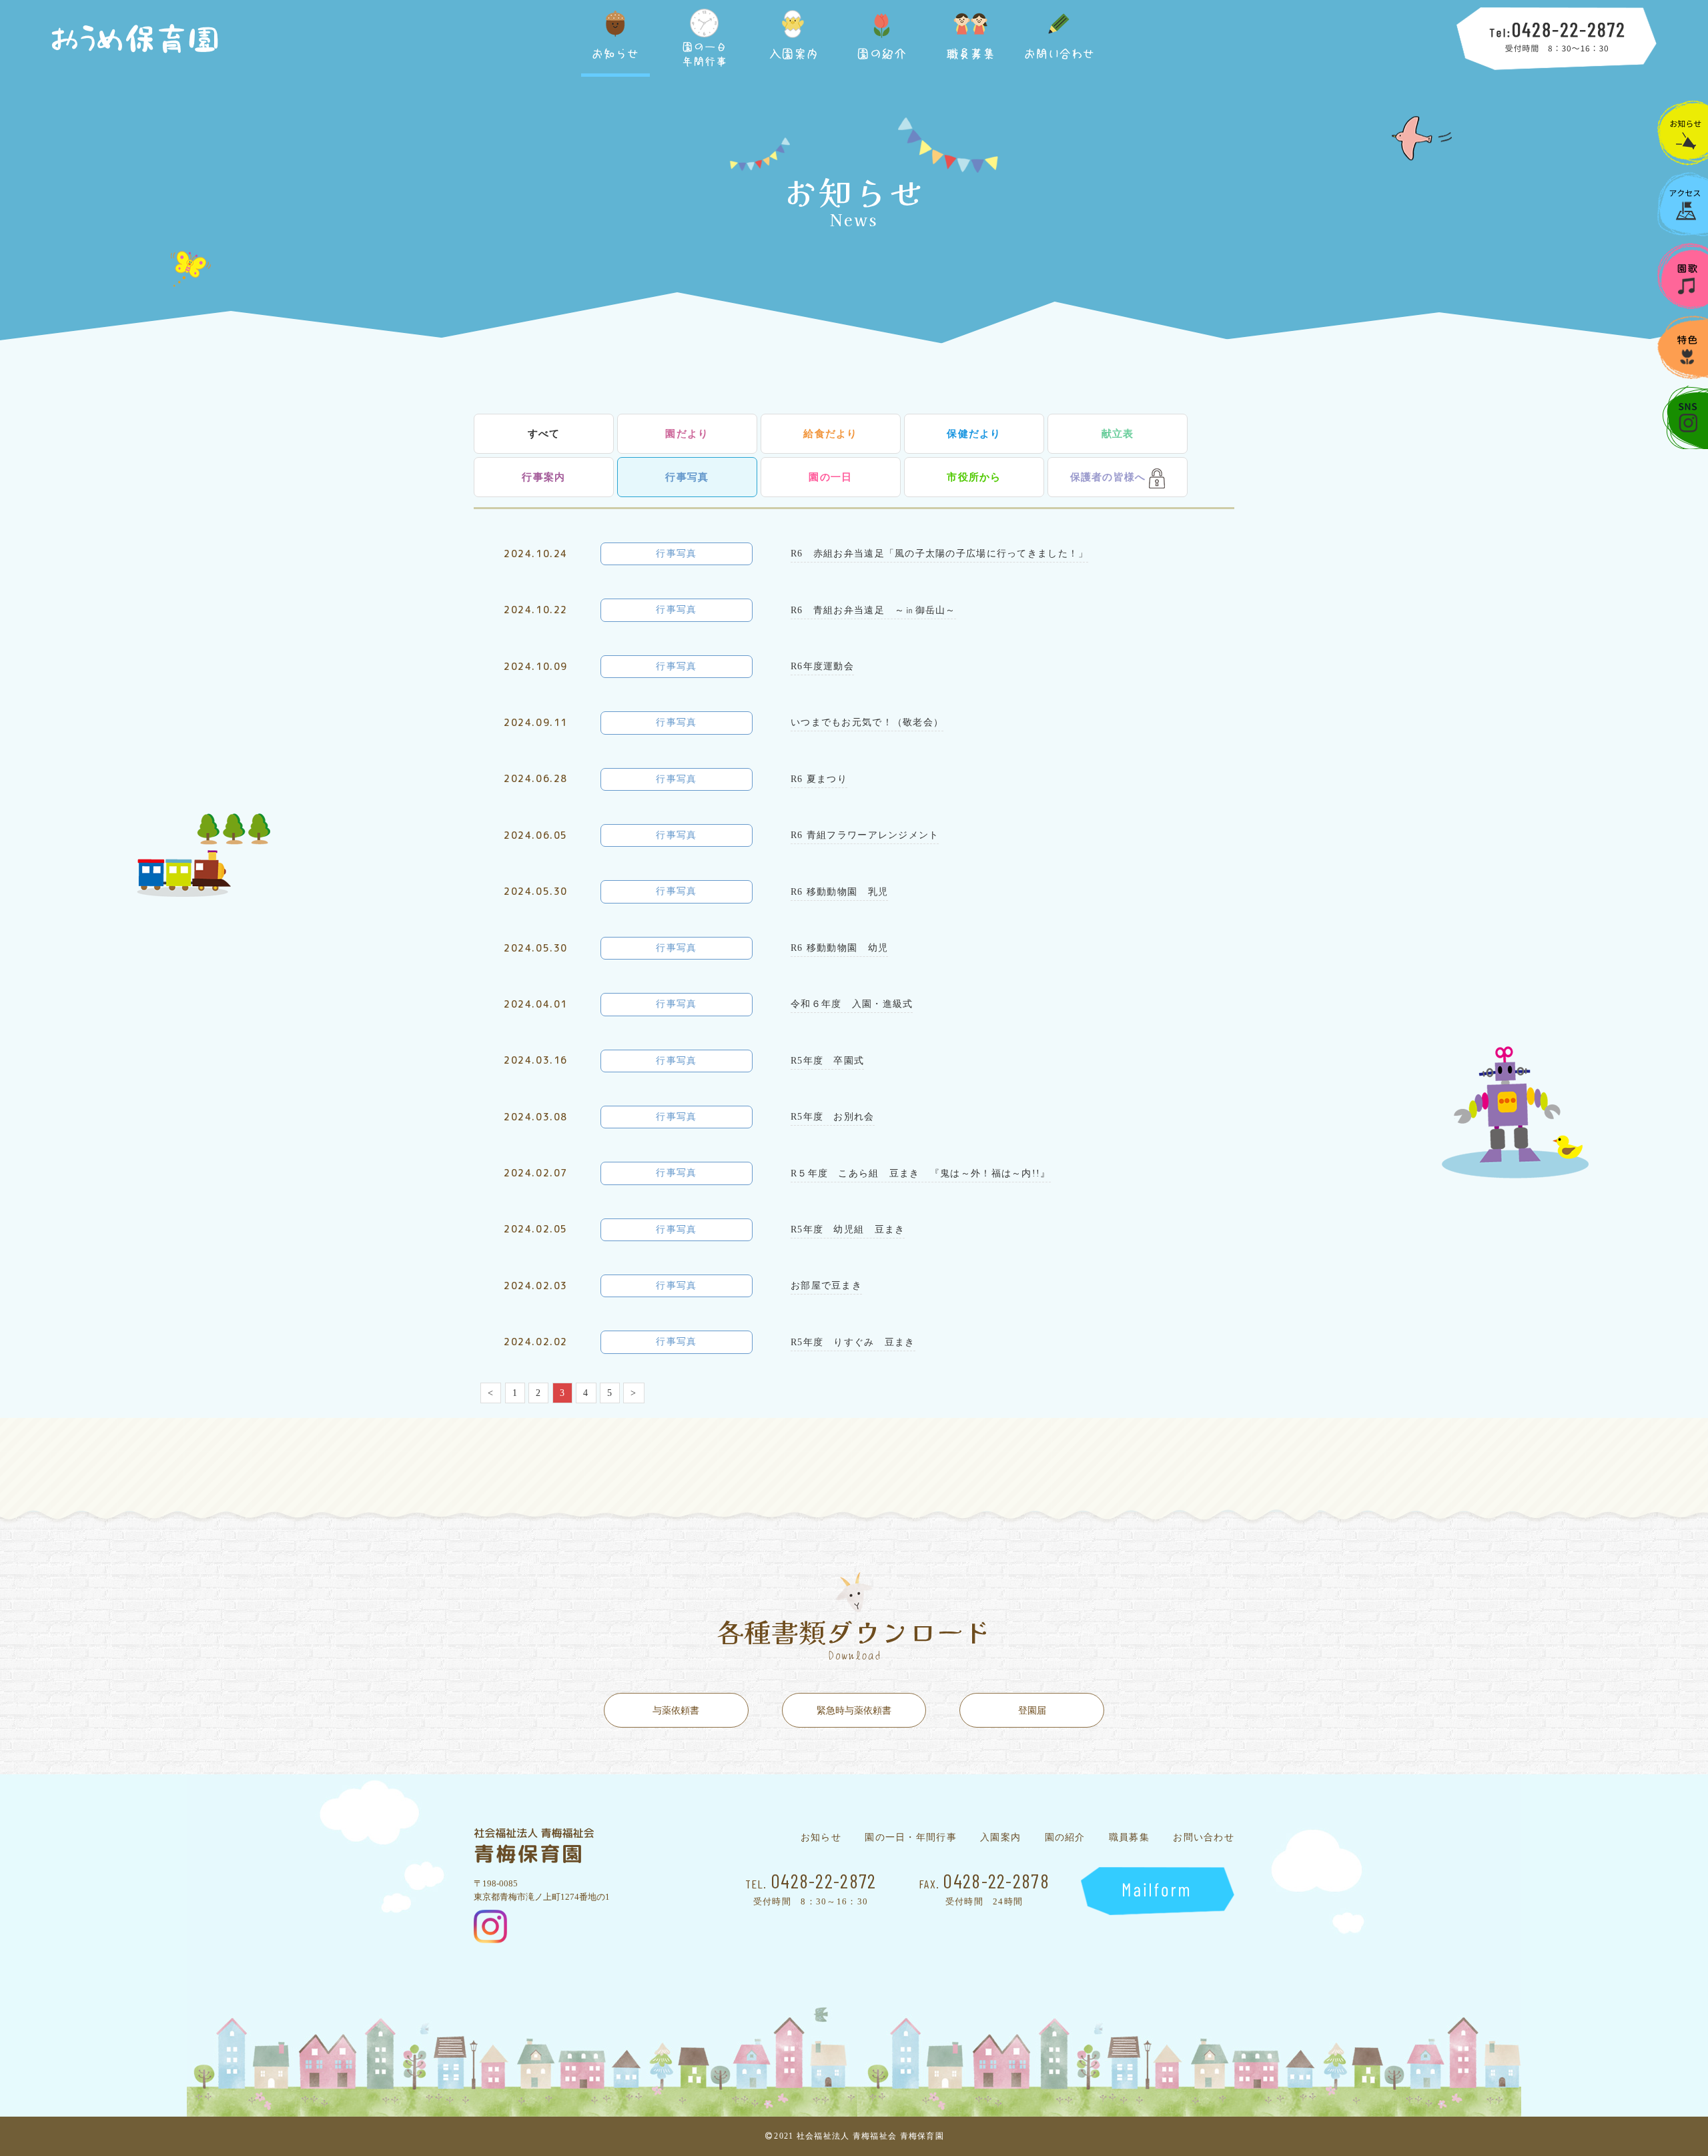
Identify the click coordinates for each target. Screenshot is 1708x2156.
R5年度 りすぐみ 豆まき (853, 1342)
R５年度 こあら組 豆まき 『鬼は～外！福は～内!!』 (921, 1173)
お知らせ (821, 1838)
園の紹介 (1065, 1838)
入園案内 (1000, 1838)
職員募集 (1129, 1838)
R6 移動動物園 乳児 (839, 892)
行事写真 (687, 477)
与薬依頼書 (676, 1711)
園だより (687, 434)
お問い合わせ (1204, 1838)
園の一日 (830, 477)
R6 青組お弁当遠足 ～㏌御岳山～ (873, 610)
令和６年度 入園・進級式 (852, 1004)
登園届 (1032, 1711)
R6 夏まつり (819, 779)
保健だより (974, 434)
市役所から (974, 477)
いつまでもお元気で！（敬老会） (867, 722)
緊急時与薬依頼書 (854, 1711)
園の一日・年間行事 (911, 1838)
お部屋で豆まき (826, 1286)
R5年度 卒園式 (827, 1061)
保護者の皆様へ (1108, 477)
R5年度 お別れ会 (833, 1117)
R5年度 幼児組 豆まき (848, 1229)
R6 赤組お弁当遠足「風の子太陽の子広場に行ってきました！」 (939, 554)
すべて (544, 434)
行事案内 (543, 477)
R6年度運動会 (822, 666)
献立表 (1118, 434)
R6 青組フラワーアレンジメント (865, 835)
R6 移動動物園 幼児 (839, 948)
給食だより (830, 434)
